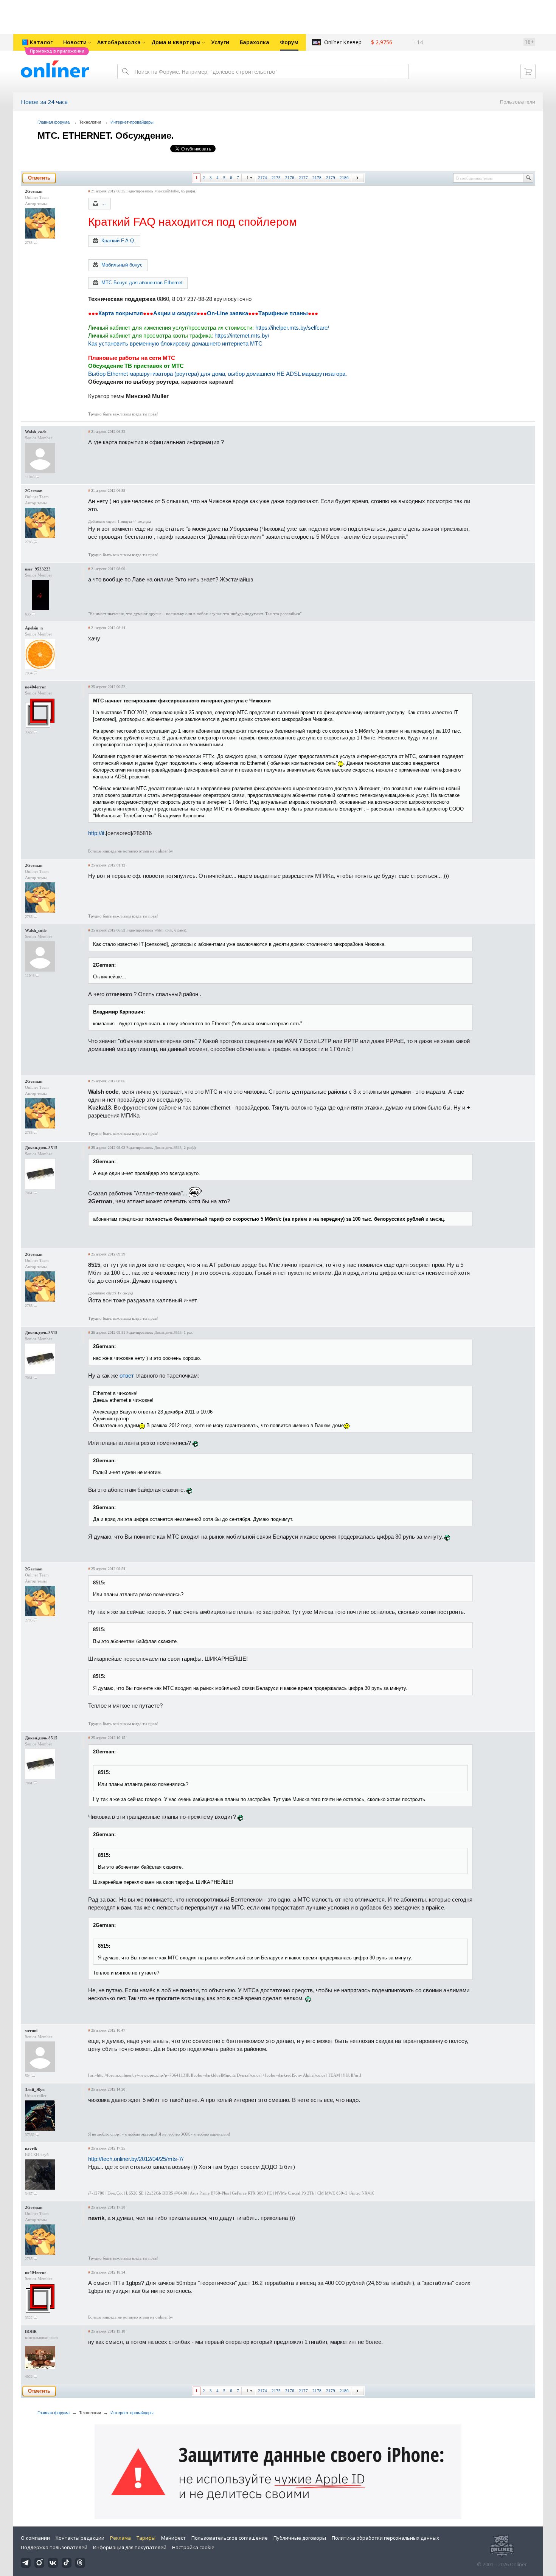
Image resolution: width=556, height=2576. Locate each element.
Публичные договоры (300, 2538)
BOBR (31, 2331)
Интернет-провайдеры (132, 122)
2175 (276, 178)
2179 (331, 178)
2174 (262, 178)
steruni (31, 2030)
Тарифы (146, 2538)
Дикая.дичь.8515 (41, 1148)
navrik (31, 2148)
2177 (303, 178)
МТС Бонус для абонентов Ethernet (142, 283)
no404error (36, 687)
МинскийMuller (167, 191)
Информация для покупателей (130, 2547)
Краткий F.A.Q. (118, 241)
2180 (344, 178)
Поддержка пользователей (54, 2547)
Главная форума (54, 122)
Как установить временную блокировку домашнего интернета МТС (175, 343)
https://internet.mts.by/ (242, 336)
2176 (290, 178)
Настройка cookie (193, 2547)
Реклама (120, 2538)
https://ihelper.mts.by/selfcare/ (292, 328)
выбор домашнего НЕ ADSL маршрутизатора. (287, 374)
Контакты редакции (80, 2538)
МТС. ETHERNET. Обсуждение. (106, 136)
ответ (127, 1376)
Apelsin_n (34, 628)
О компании (35, 2538)
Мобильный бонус (122, 265)
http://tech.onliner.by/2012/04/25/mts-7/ (136, 2159)
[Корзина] (528, 71)
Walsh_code (36, 432)
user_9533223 (38, 569)
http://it (96, 833)
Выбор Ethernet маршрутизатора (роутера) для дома (157, 374)
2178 (317, 178)
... (104, 203)
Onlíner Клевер (343, 42)
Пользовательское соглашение (230, 2538)
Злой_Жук (35, 2089)
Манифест (173, 2538)
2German (34, 191)
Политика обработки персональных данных (385, 2538)
